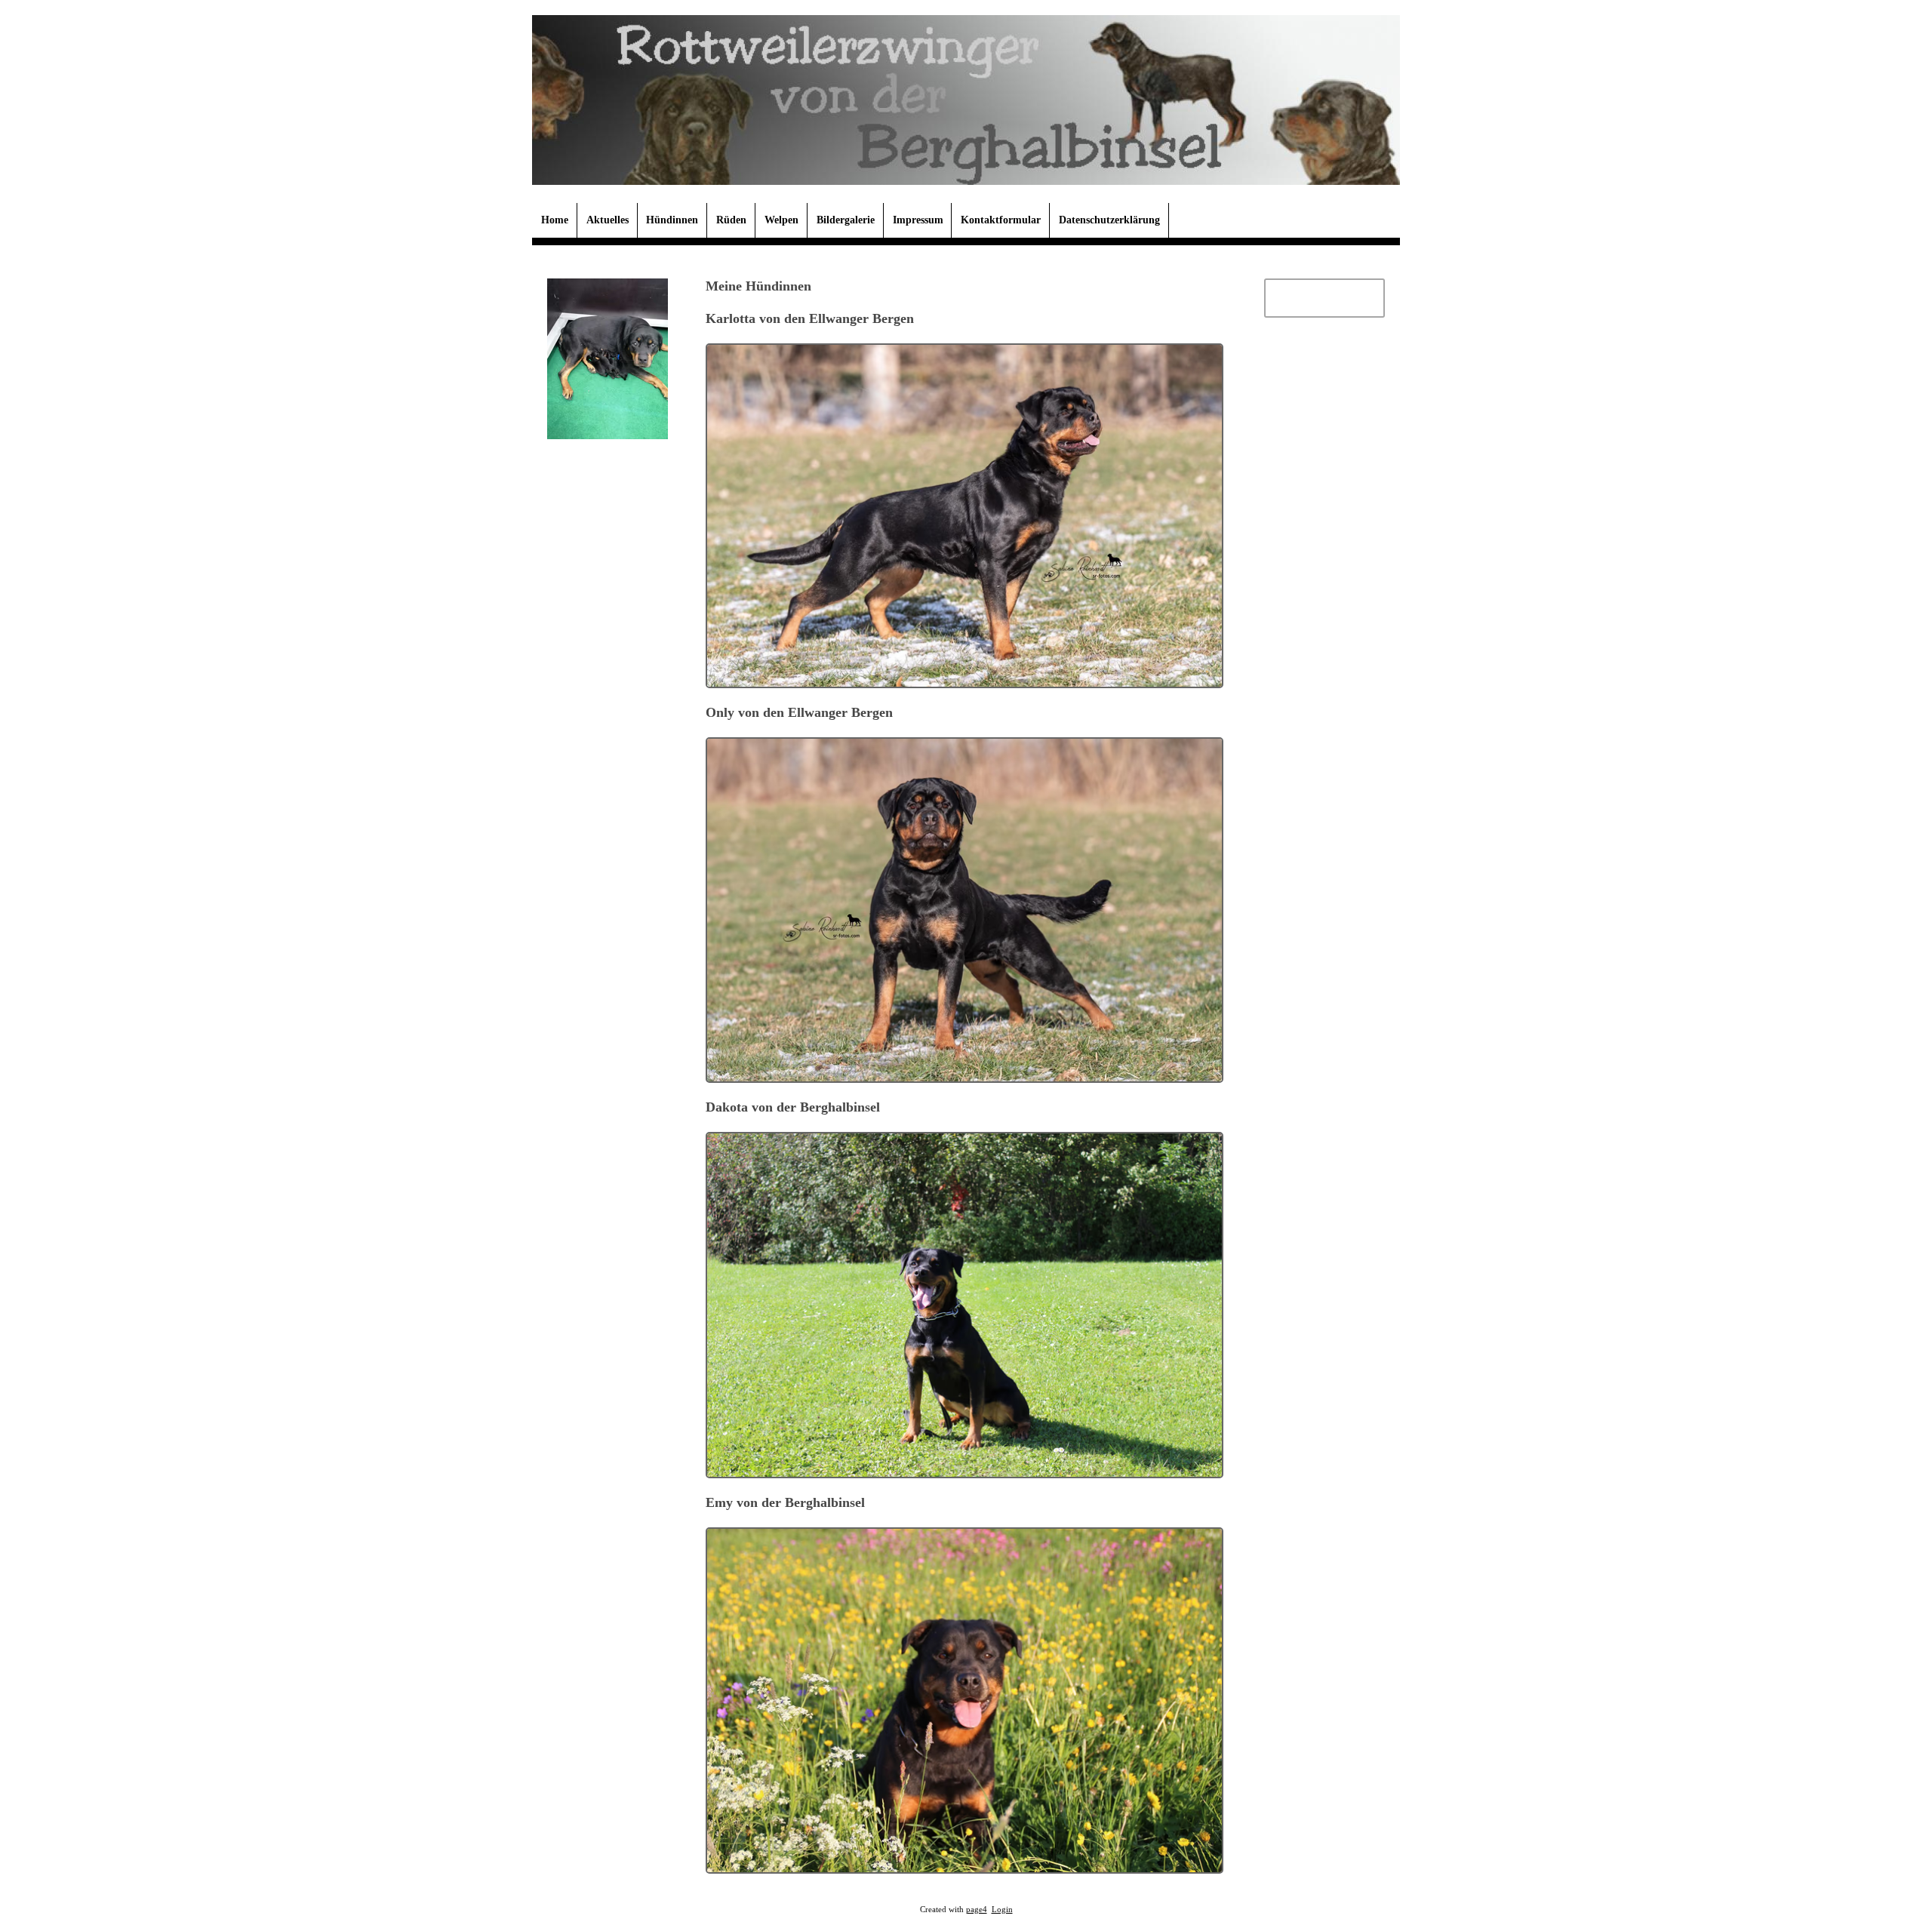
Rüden (731, 220)
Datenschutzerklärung (1109, 220)
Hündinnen (672, 220)
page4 (977, 1910)
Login (1002, 1910)
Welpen (781, 220)
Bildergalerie (846, 220)
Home (555, 220)
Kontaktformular (1001, 220)
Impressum (918, 220)
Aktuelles (608, 220)
